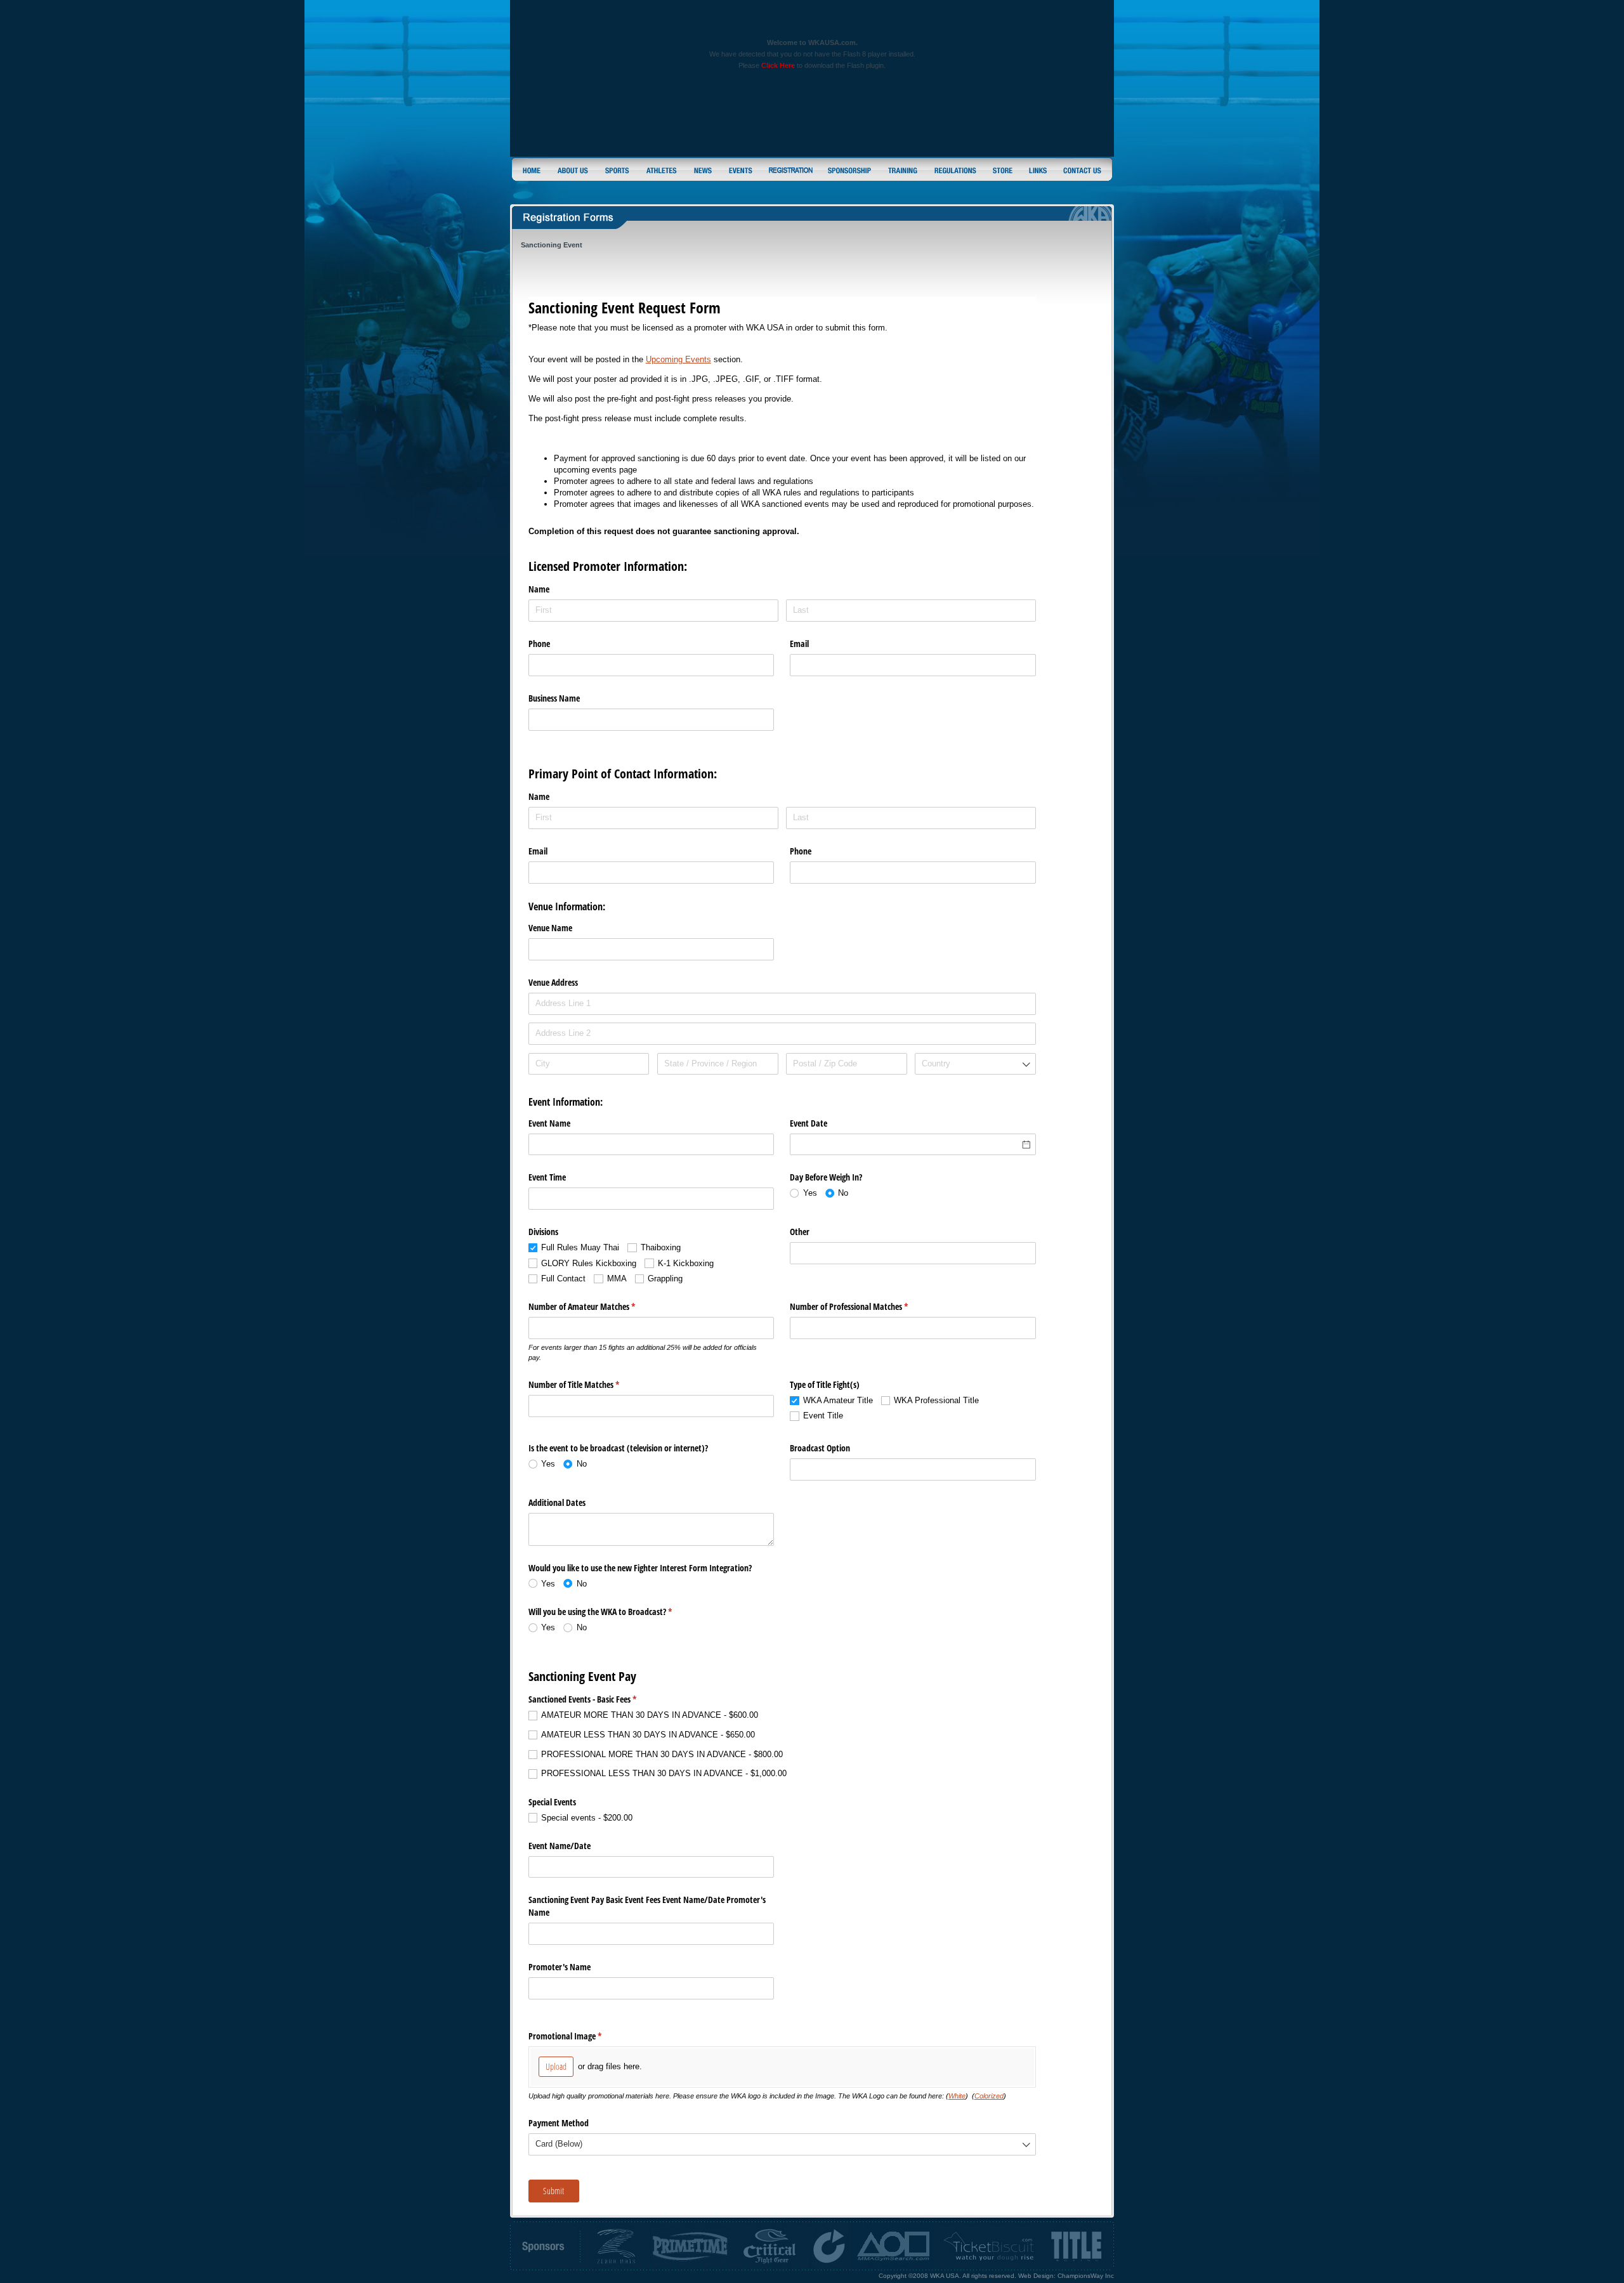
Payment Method (559, 2123)
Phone (539, 644)
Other (800, 1232)
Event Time (547, 1177)
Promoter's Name (560, 1967)
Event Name (549, 1123)
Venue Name (550, 928)
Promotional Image (580, 2036)
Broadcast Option (820, 1448)
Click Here (778, 65)
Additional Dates (557, 1502)
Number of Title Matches (589, 1384)
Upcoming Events (678, 359)
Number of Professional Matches (864, 1306)
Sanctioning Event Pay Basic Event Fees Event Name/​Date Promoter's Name (647, 1906)
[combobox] (975, 1064)
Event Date (809, 1123)
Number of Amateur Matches (597, 1306)
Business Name (554, 698)
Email (799, 644)
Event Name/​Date (560, 1846)
